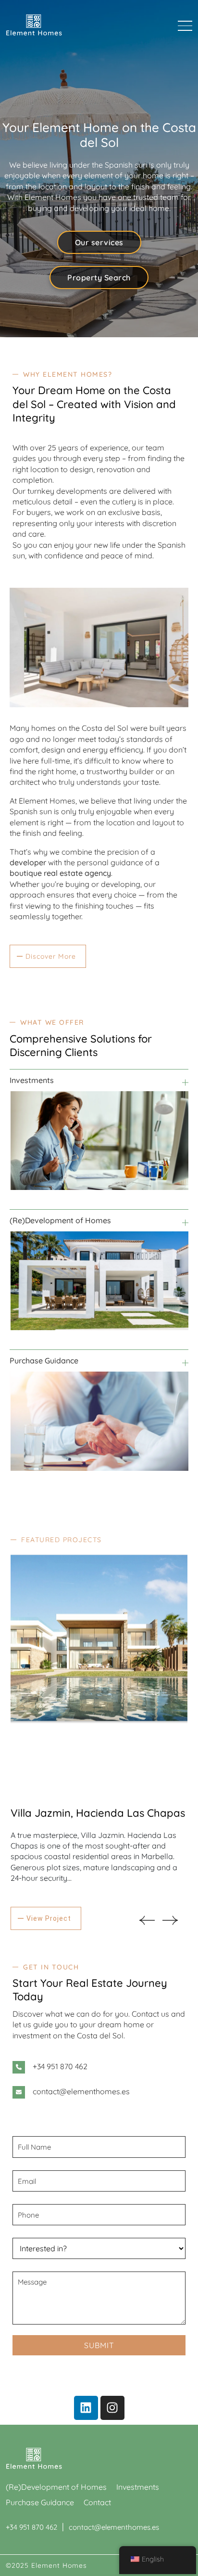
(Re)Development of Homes (56, 2487)
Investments (138, 2487)
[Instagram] (112, 2408)
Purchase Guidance (40, 2502)
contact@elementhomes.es (81, 2091)
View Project (49, 1918)
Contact (97, 2502)
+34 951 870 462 (60, 2066)
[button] (147, 1920)
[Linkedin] (86, 2408)
